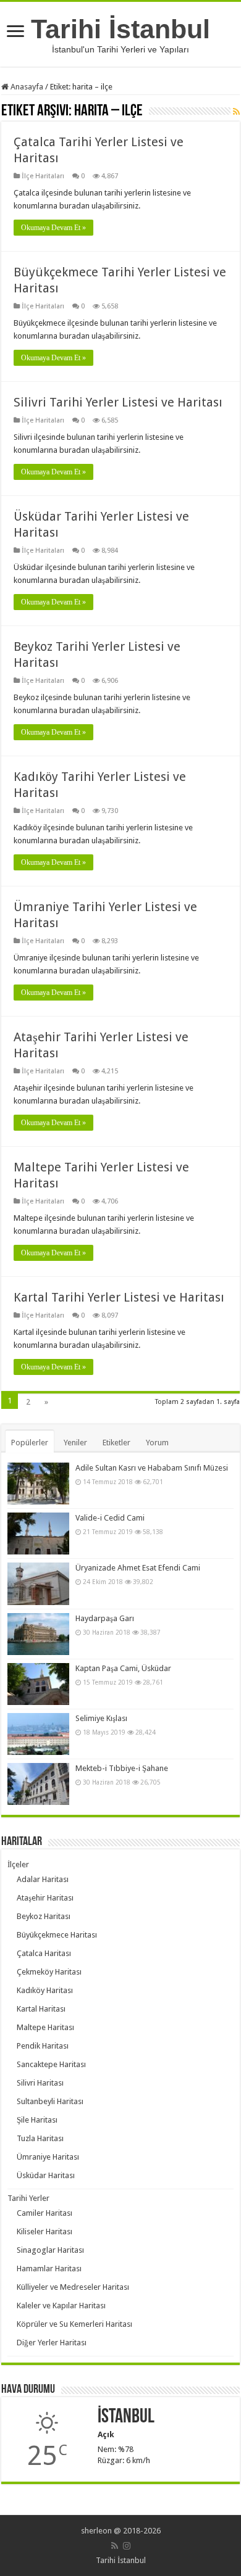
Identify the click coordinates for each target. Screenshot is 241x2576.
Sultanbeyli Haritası (50, 2101)
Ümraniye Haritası (48, 2157)
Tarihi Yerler (28, 2198)
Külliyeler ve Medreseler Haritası (73, 2287)
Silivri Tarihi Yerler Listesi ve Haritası (118, 402)
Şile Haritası (37, 2120)
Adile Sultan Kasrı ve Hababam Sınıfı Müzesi (152, 1468)
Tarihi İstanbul (120, 29)
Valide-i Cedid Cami (110, 1518)
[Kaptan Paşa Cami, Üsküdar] (38, 1684)
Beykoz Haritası (44, 1916)
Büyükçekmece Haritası (57, 1935)
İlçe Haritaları (43, 176)
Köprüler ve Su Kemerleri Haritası (74, 2324)
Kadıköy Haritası (45, 1990)
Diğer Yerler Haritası (52, 2343)
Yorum (157, 1443)
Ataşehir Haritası (45, 1898)
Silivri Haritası (40, 2083)
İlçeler (18, 1864)
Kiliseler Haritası (44, 2231)
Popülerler (30, 1443)
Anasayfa (26, 87)
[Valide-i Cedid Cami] (38, 1534)
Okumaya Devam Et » (53, 228)
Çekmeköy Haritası (49, 1972)
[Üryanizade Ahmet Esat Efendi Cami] (38, 1583)
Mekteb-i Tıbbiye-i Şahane (122, 1768)
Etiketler (116, 1443)
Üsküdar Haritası (46, 2175)
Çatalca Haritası (44, 1953)
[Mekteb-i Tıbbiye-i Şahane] (38, 1784)
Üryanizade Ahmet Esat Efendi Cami (138, 1568)
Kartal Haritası (41, 2009)
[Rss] (115, 2546)
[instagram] (127, 2546)
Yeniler (75, 1443)
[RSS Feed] (236, 112)
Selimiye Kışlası (101, 1718)
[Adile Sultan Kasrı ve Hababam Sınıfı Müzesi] (38, 1484)
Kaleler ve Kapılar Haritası (61, 2306)
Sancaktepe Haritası (51, 2064)
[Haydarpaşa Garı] (38, 1634)
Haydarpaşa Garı (105, 1618)
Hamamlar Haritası (49, 2268)
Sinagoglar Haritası (50, 2250)
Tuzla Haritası (40, 2138)
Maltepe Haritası (45, 2027)
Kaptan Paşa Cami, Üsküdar (123, 1668)
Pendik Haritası (43, 2046)
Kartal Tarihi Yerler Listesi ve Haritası (119, 1297)
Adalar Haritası (43, 1879)
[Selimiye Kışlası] (38, 1734)
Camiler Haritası (44, 2213)
